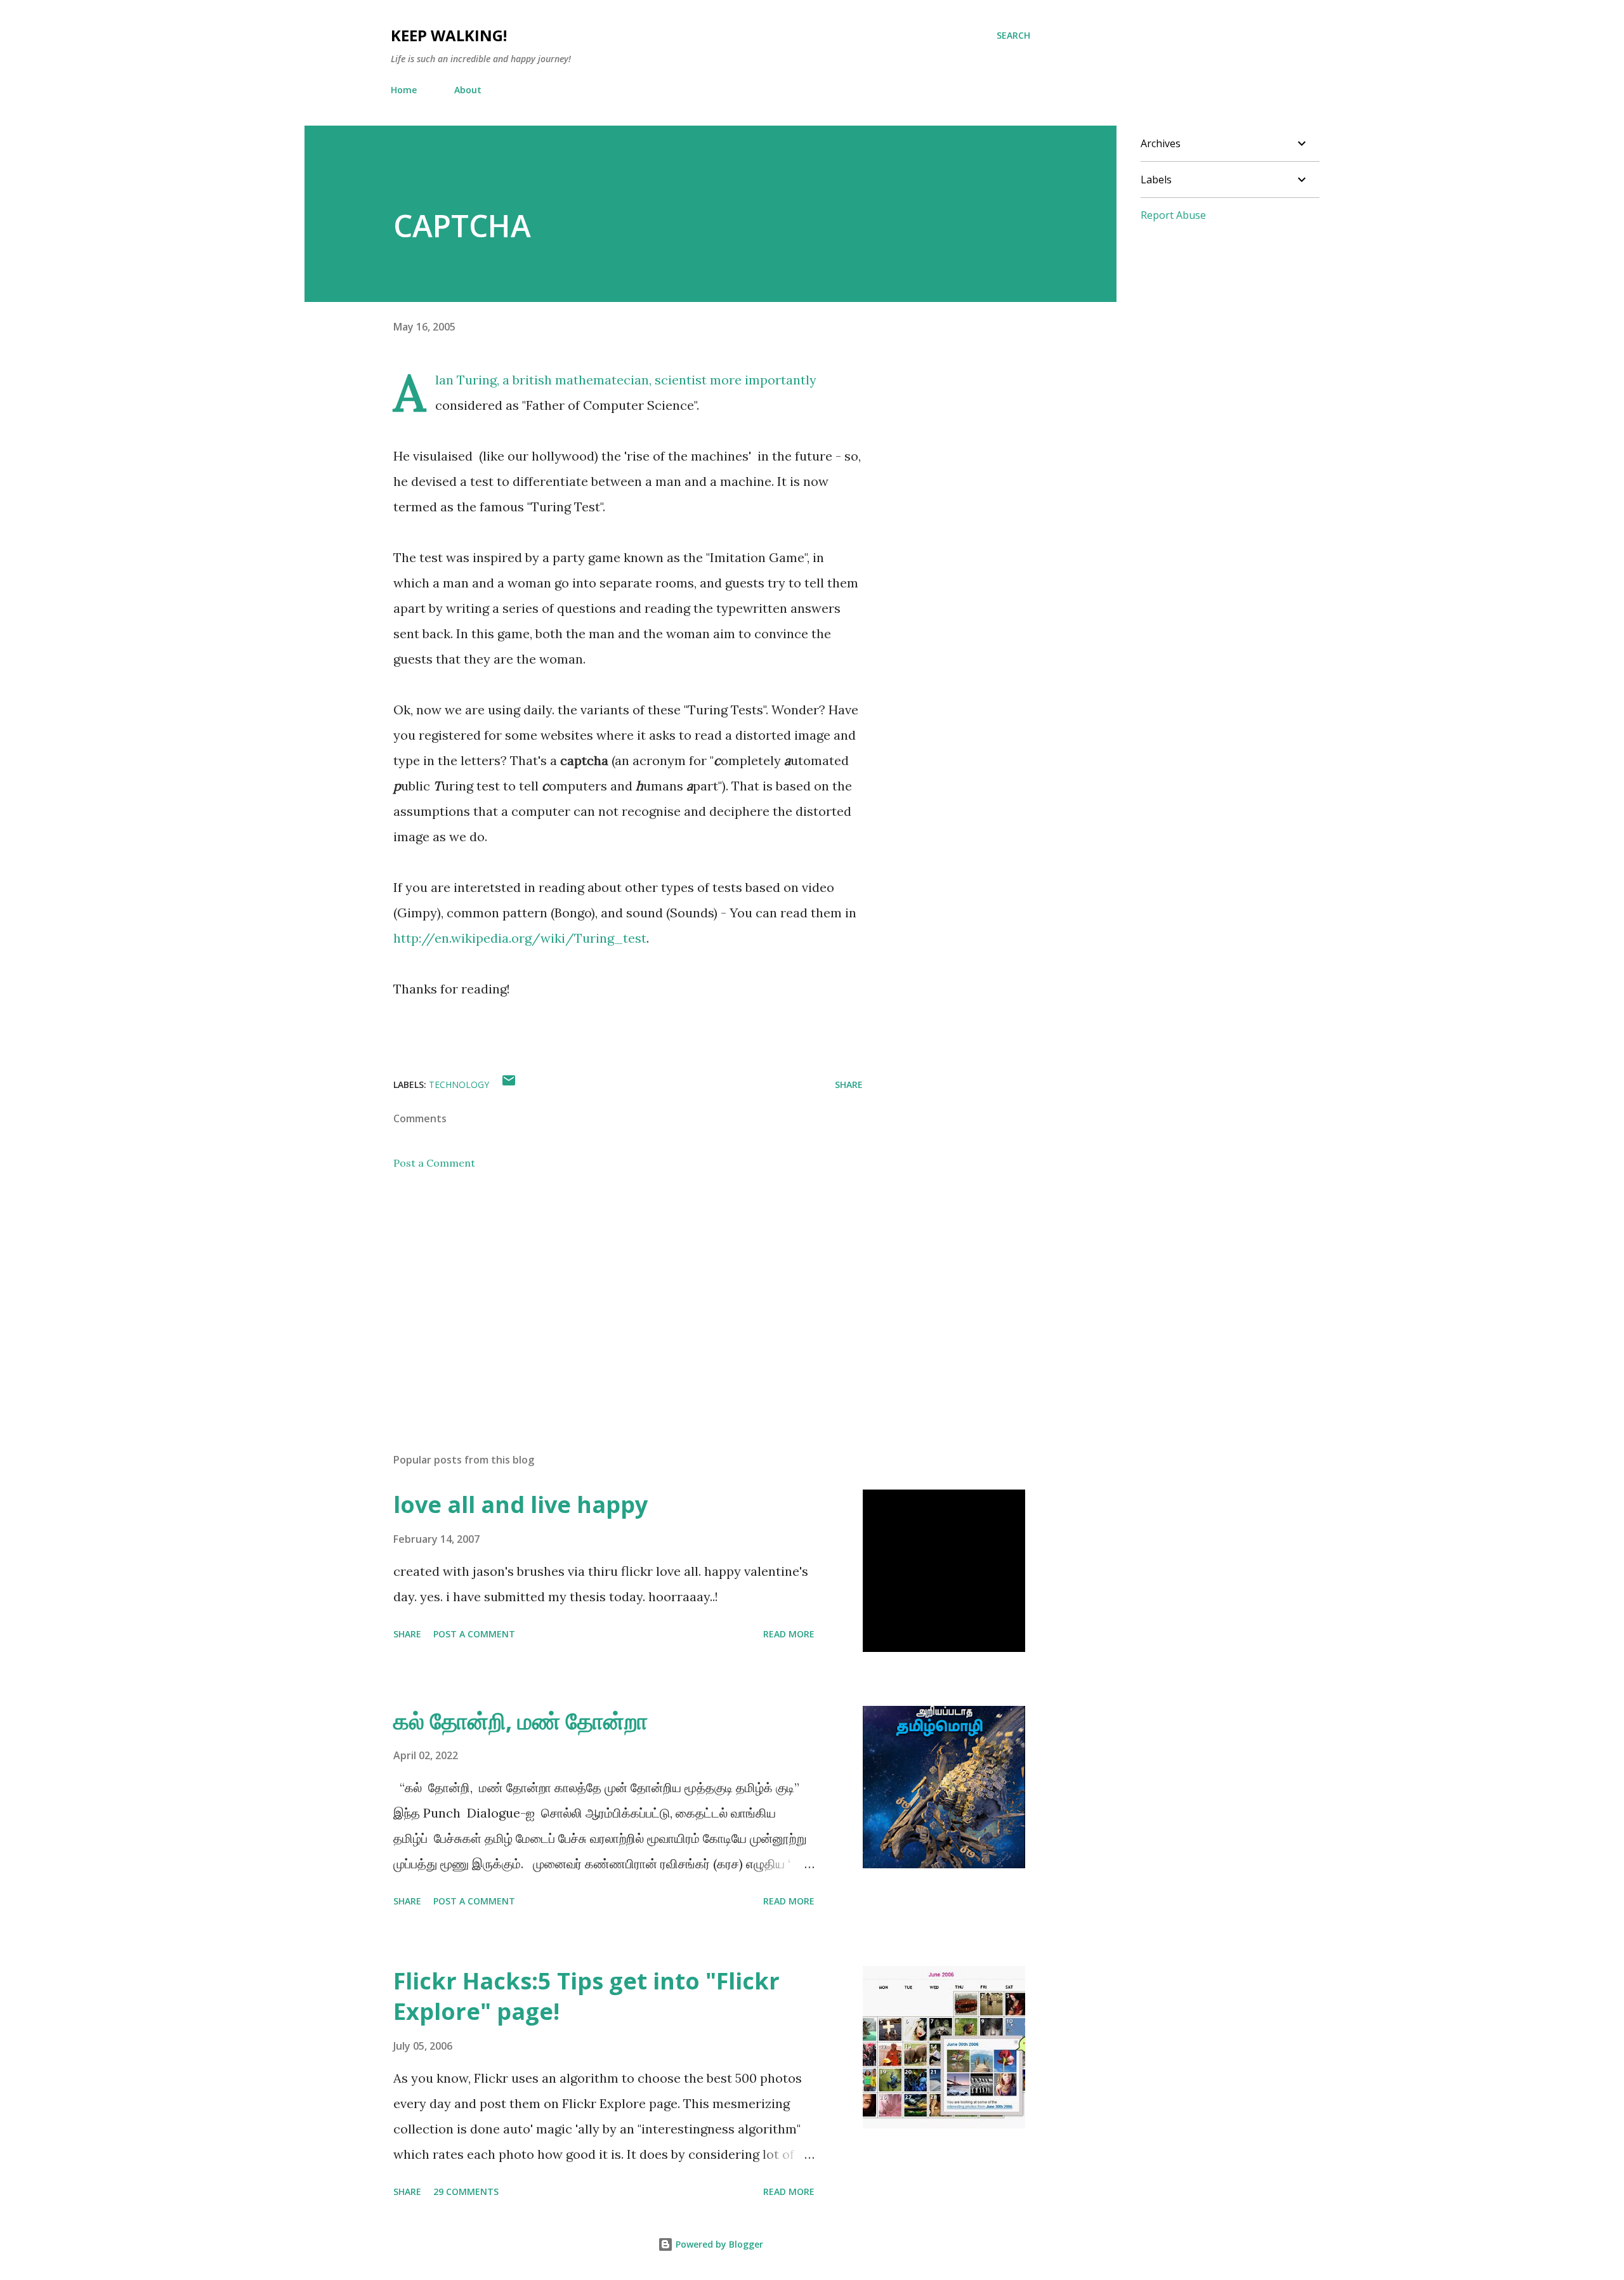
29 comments (466, 2192)
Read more (789, 1634)
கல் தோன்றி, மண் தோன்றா (521, 1721)
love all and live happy (521, 1504)
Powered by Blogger (718, 2244)
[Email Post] (509, 1084)
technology (459, 1084)
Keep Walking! (449, 35)
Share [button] (849, 1084)
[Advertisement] (608, 1295)
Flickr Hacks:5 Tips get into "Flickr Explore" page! (586, 1996)
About (468, 90)
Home (404, 90)
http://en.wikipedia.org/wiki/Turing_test (520, 938)
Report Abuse (1173, 215)
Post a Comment (434, 1163)
